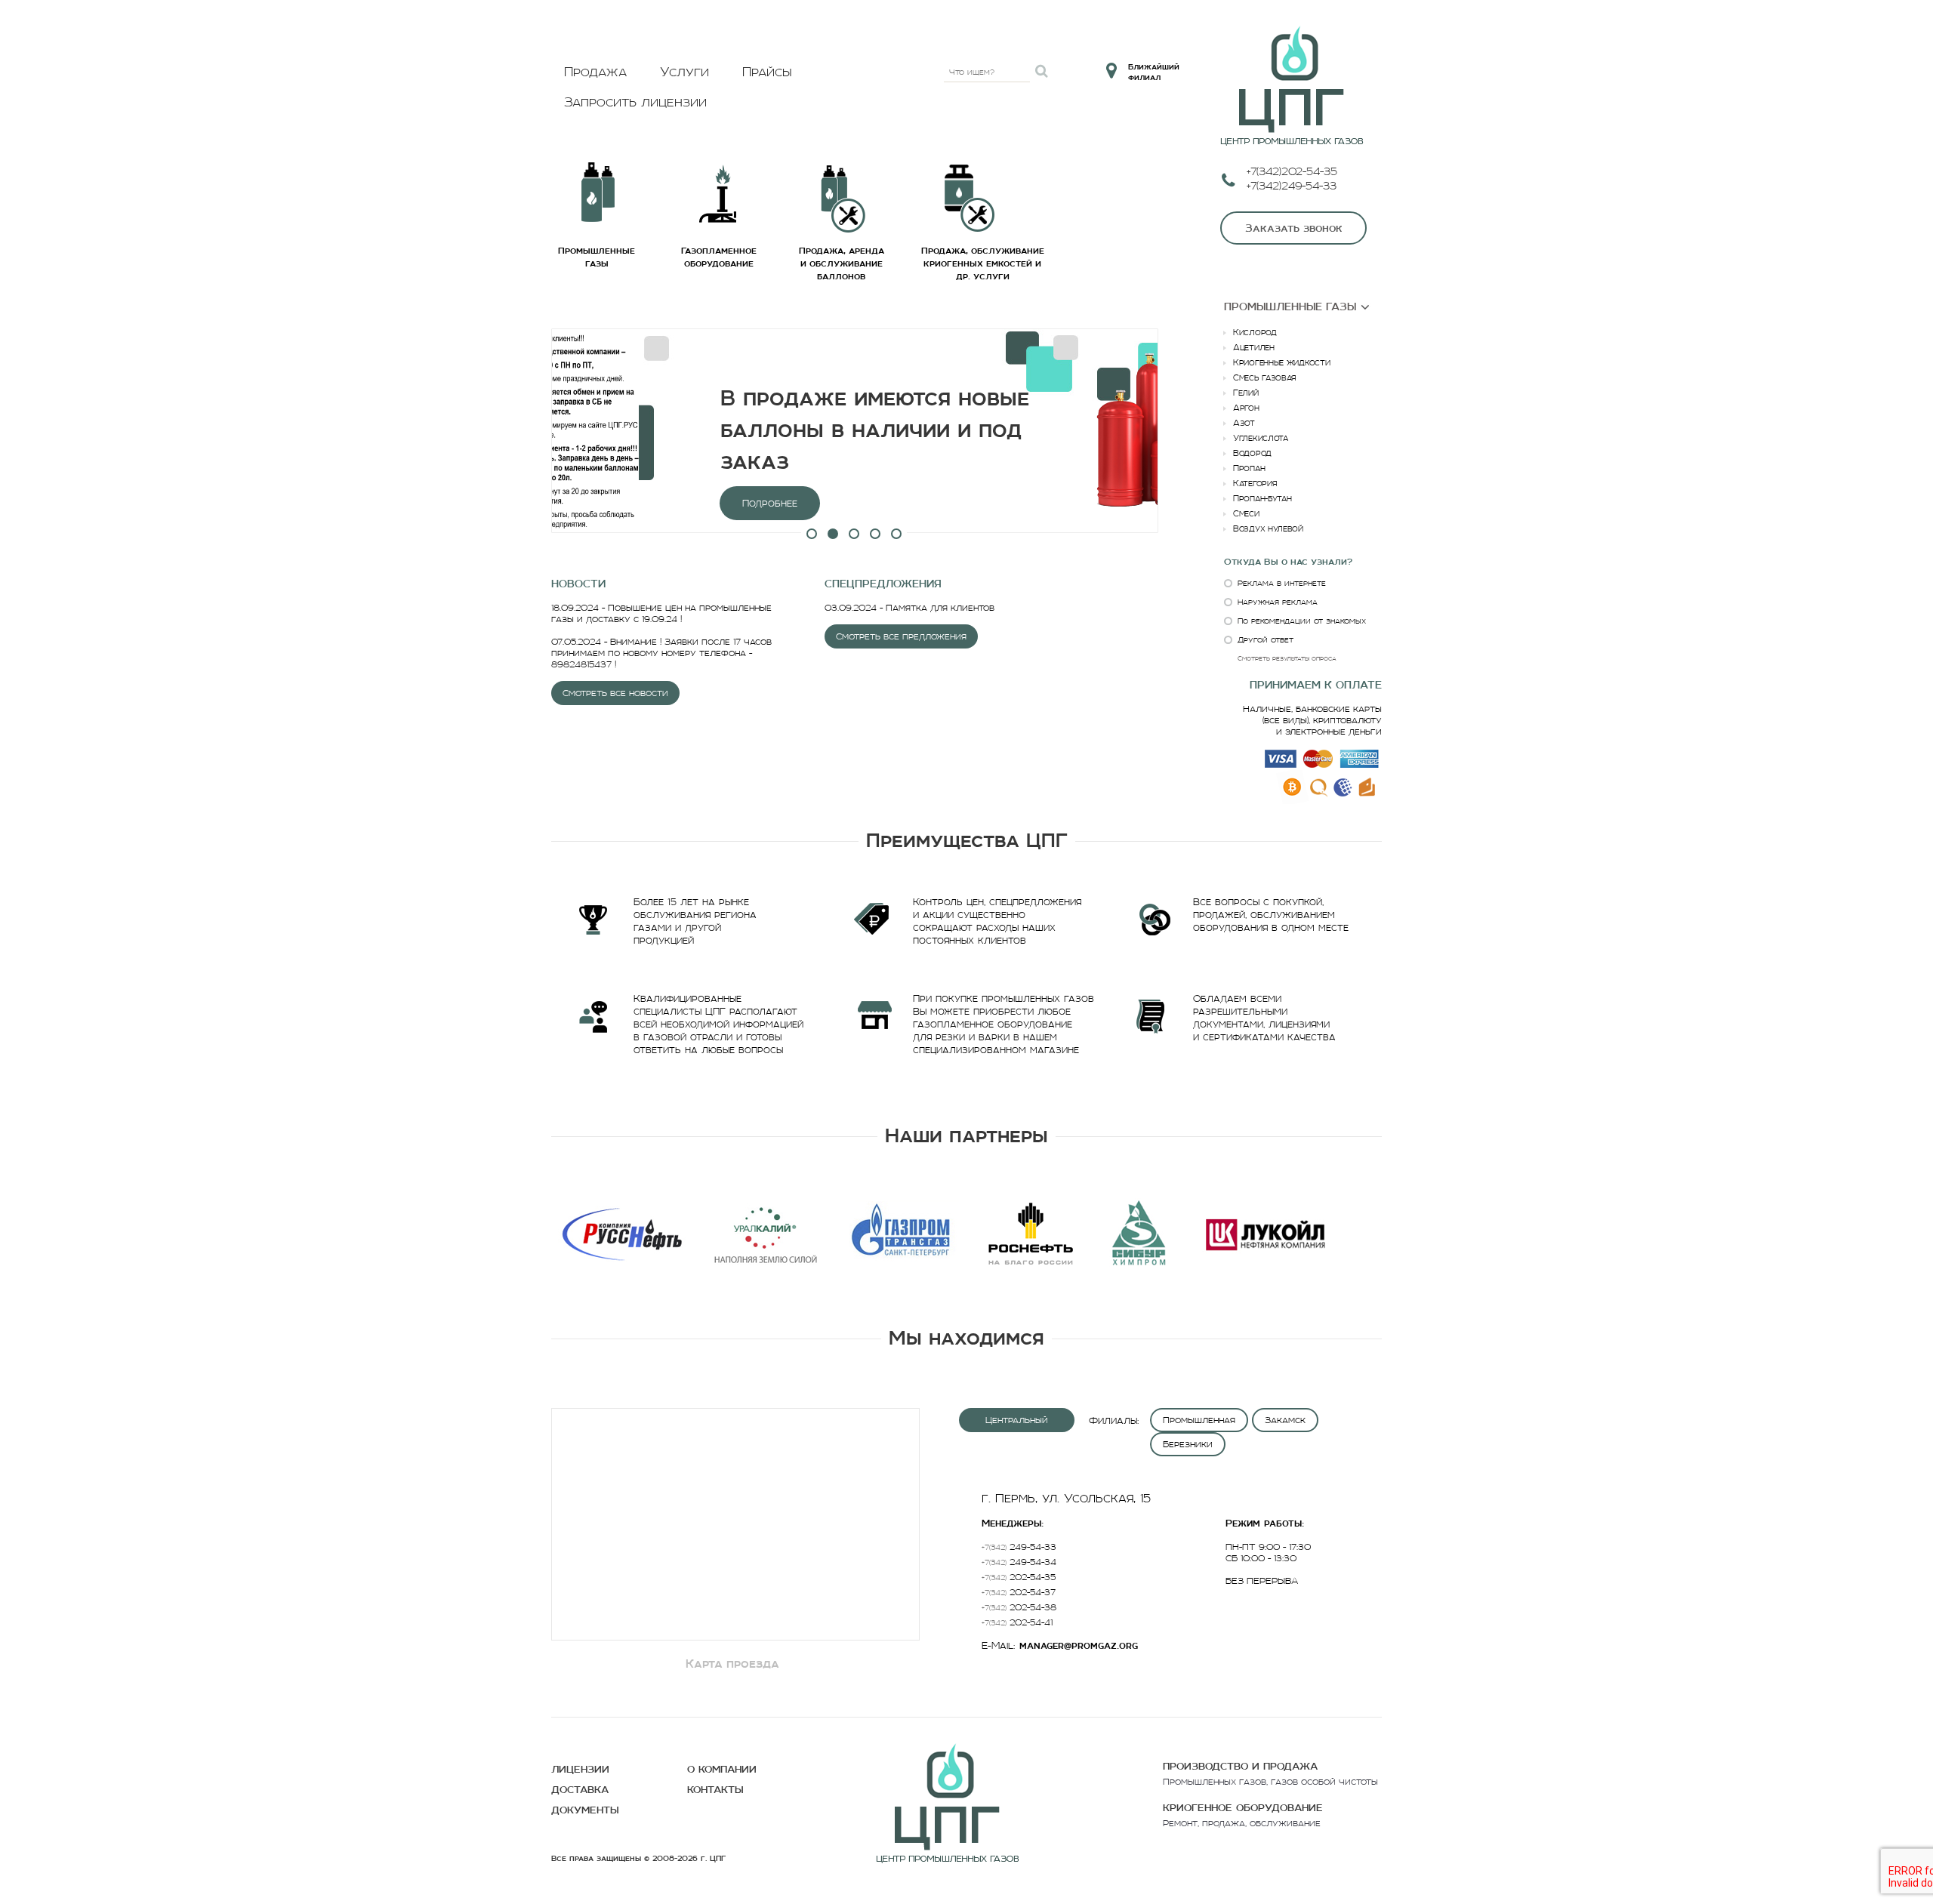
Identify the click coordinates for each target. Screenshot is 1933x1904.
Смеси (1246, 513)
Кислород (1255, 332)
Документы (585, 1810)
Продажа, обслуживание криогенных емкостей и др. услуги (983, 263)
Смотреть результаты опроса (1287, 658)
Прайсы (767, 72)
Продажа (595, 72)
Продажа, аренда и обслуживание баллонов (842, 263)
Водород (1252, 453)
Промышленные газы (597, 257)
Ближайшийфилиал (1154, 72)
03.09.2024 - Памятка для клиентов (909, 607)
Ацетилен (1254, 347)
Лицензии (580, 1769)
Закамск (1285, 1420)
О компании (722, 1769)
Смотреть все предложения (901, 636)
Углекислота (1261, 438)
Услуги (684, 72)
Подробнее (647, 503)
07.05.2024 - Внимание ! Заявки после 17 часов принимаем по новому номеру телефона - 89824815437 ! (661, 653)
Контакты (715, 1790)
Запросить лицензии (635, 102)
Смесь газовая (1264, 377)
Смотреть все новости (615, 693)
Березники (1188, 1444)
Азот (1244, 423)
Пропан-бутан (1262, 498)
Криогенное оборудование (1243, 1808)
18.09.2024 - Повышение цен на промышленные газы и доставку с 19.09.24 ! (661, 613)
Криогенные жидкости (1281, 362)
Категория (1255, 483)
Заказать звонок (1294, 228)
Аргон (1246, 408)
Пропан (1249, 468)
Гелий (1246, 393)
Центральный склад (1017, 1423)
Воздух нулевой (1268, 528)
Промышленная (1199, 1420)
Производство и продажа (1240, 1766)
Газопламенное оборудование (719, 257)
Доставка (580, 1790)
